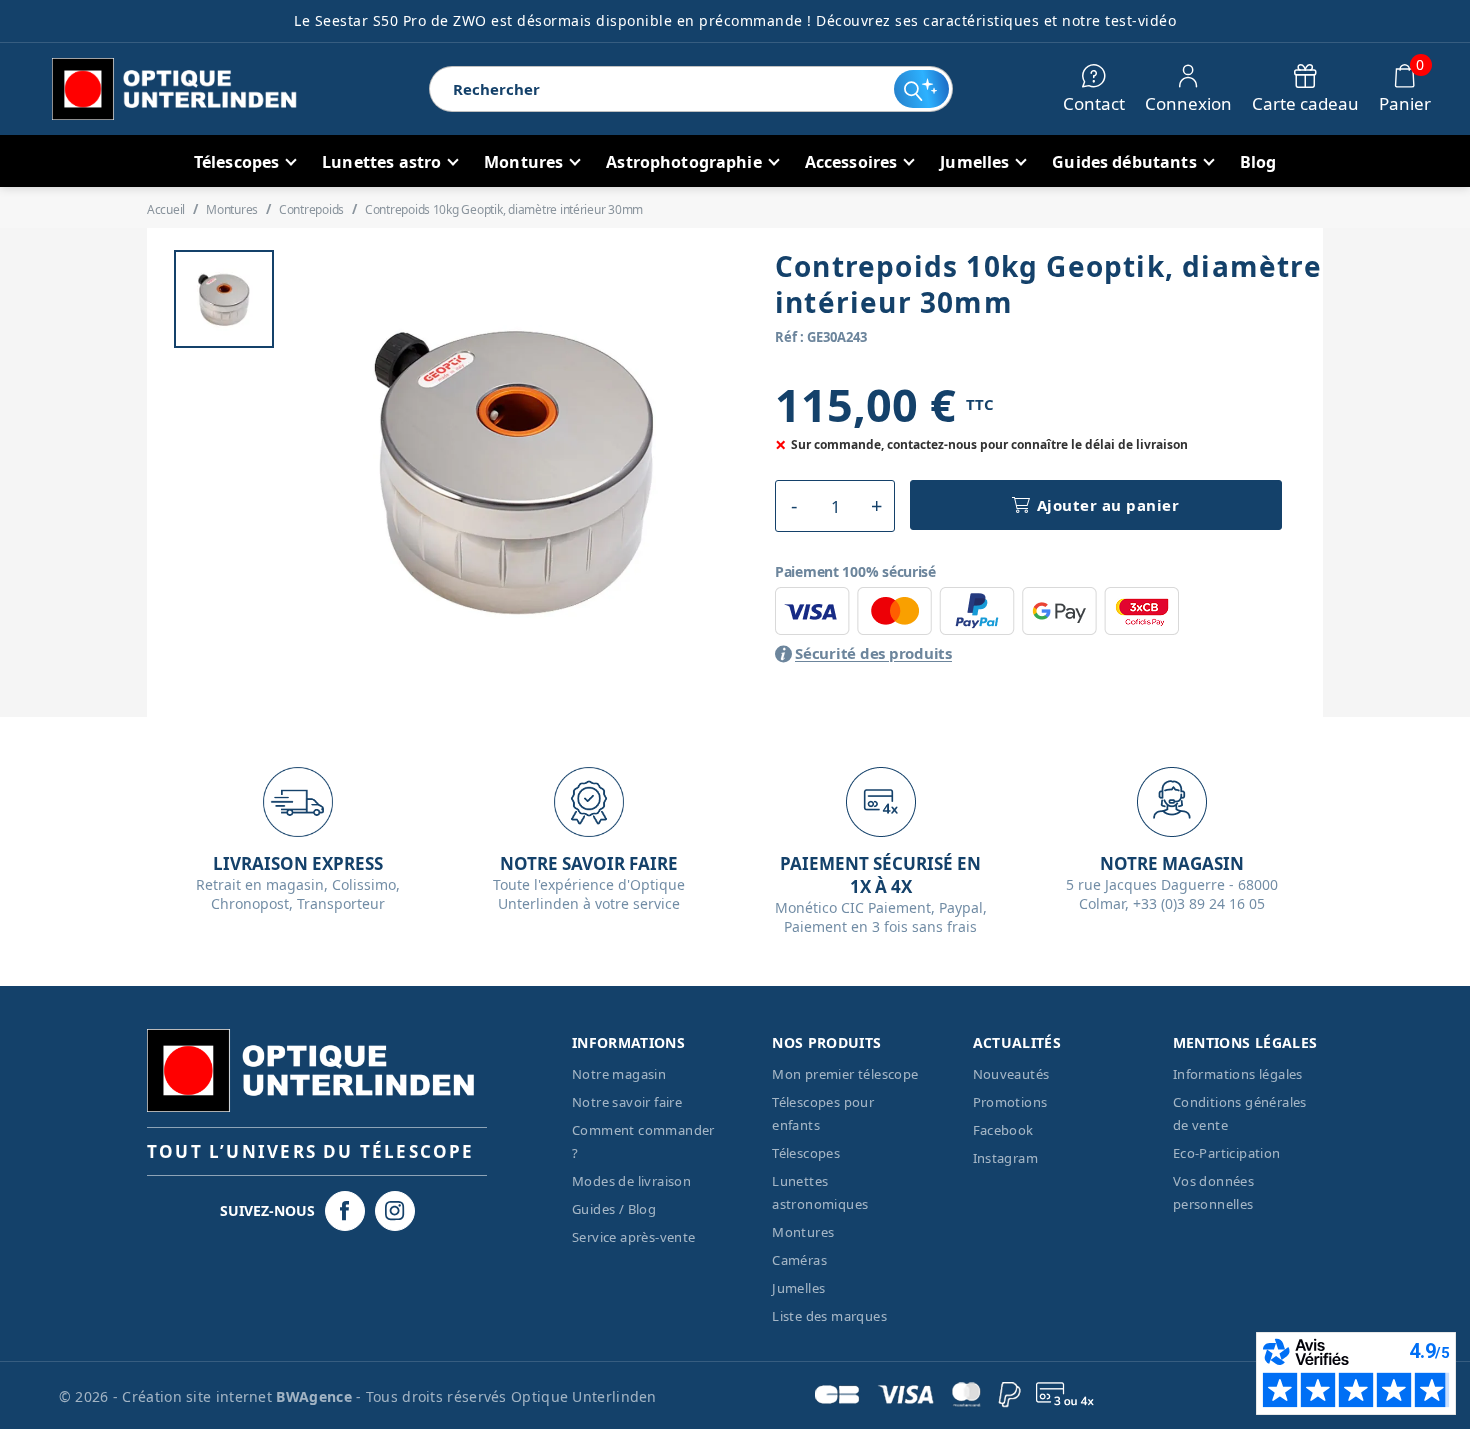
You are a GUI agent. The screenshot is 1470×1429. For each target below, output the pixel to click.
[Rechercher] (921, 89)
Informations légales (1238, 1074)
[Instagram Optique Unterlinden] (395, 1211)
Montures (803, 1232)
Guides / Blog (614, 1209)
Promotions (1010, 1102)
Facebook (1003, 1130)
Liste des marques (829, 1316)
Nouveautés (1011, 1074)
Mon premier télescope (845, 1074)
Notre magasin (619, 1074)
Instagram (1006, 1158)
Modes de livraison (631, 1181)
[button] (793, 506)
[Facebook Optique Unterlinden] (345, 1211)
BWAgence (316, 1396)
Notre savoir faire (627, 1102)
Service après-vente (634, 1237)
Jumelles (798, 1288)
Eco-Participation (1227, 1153)
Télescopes (806, 1153)
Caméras (799, 1260)
